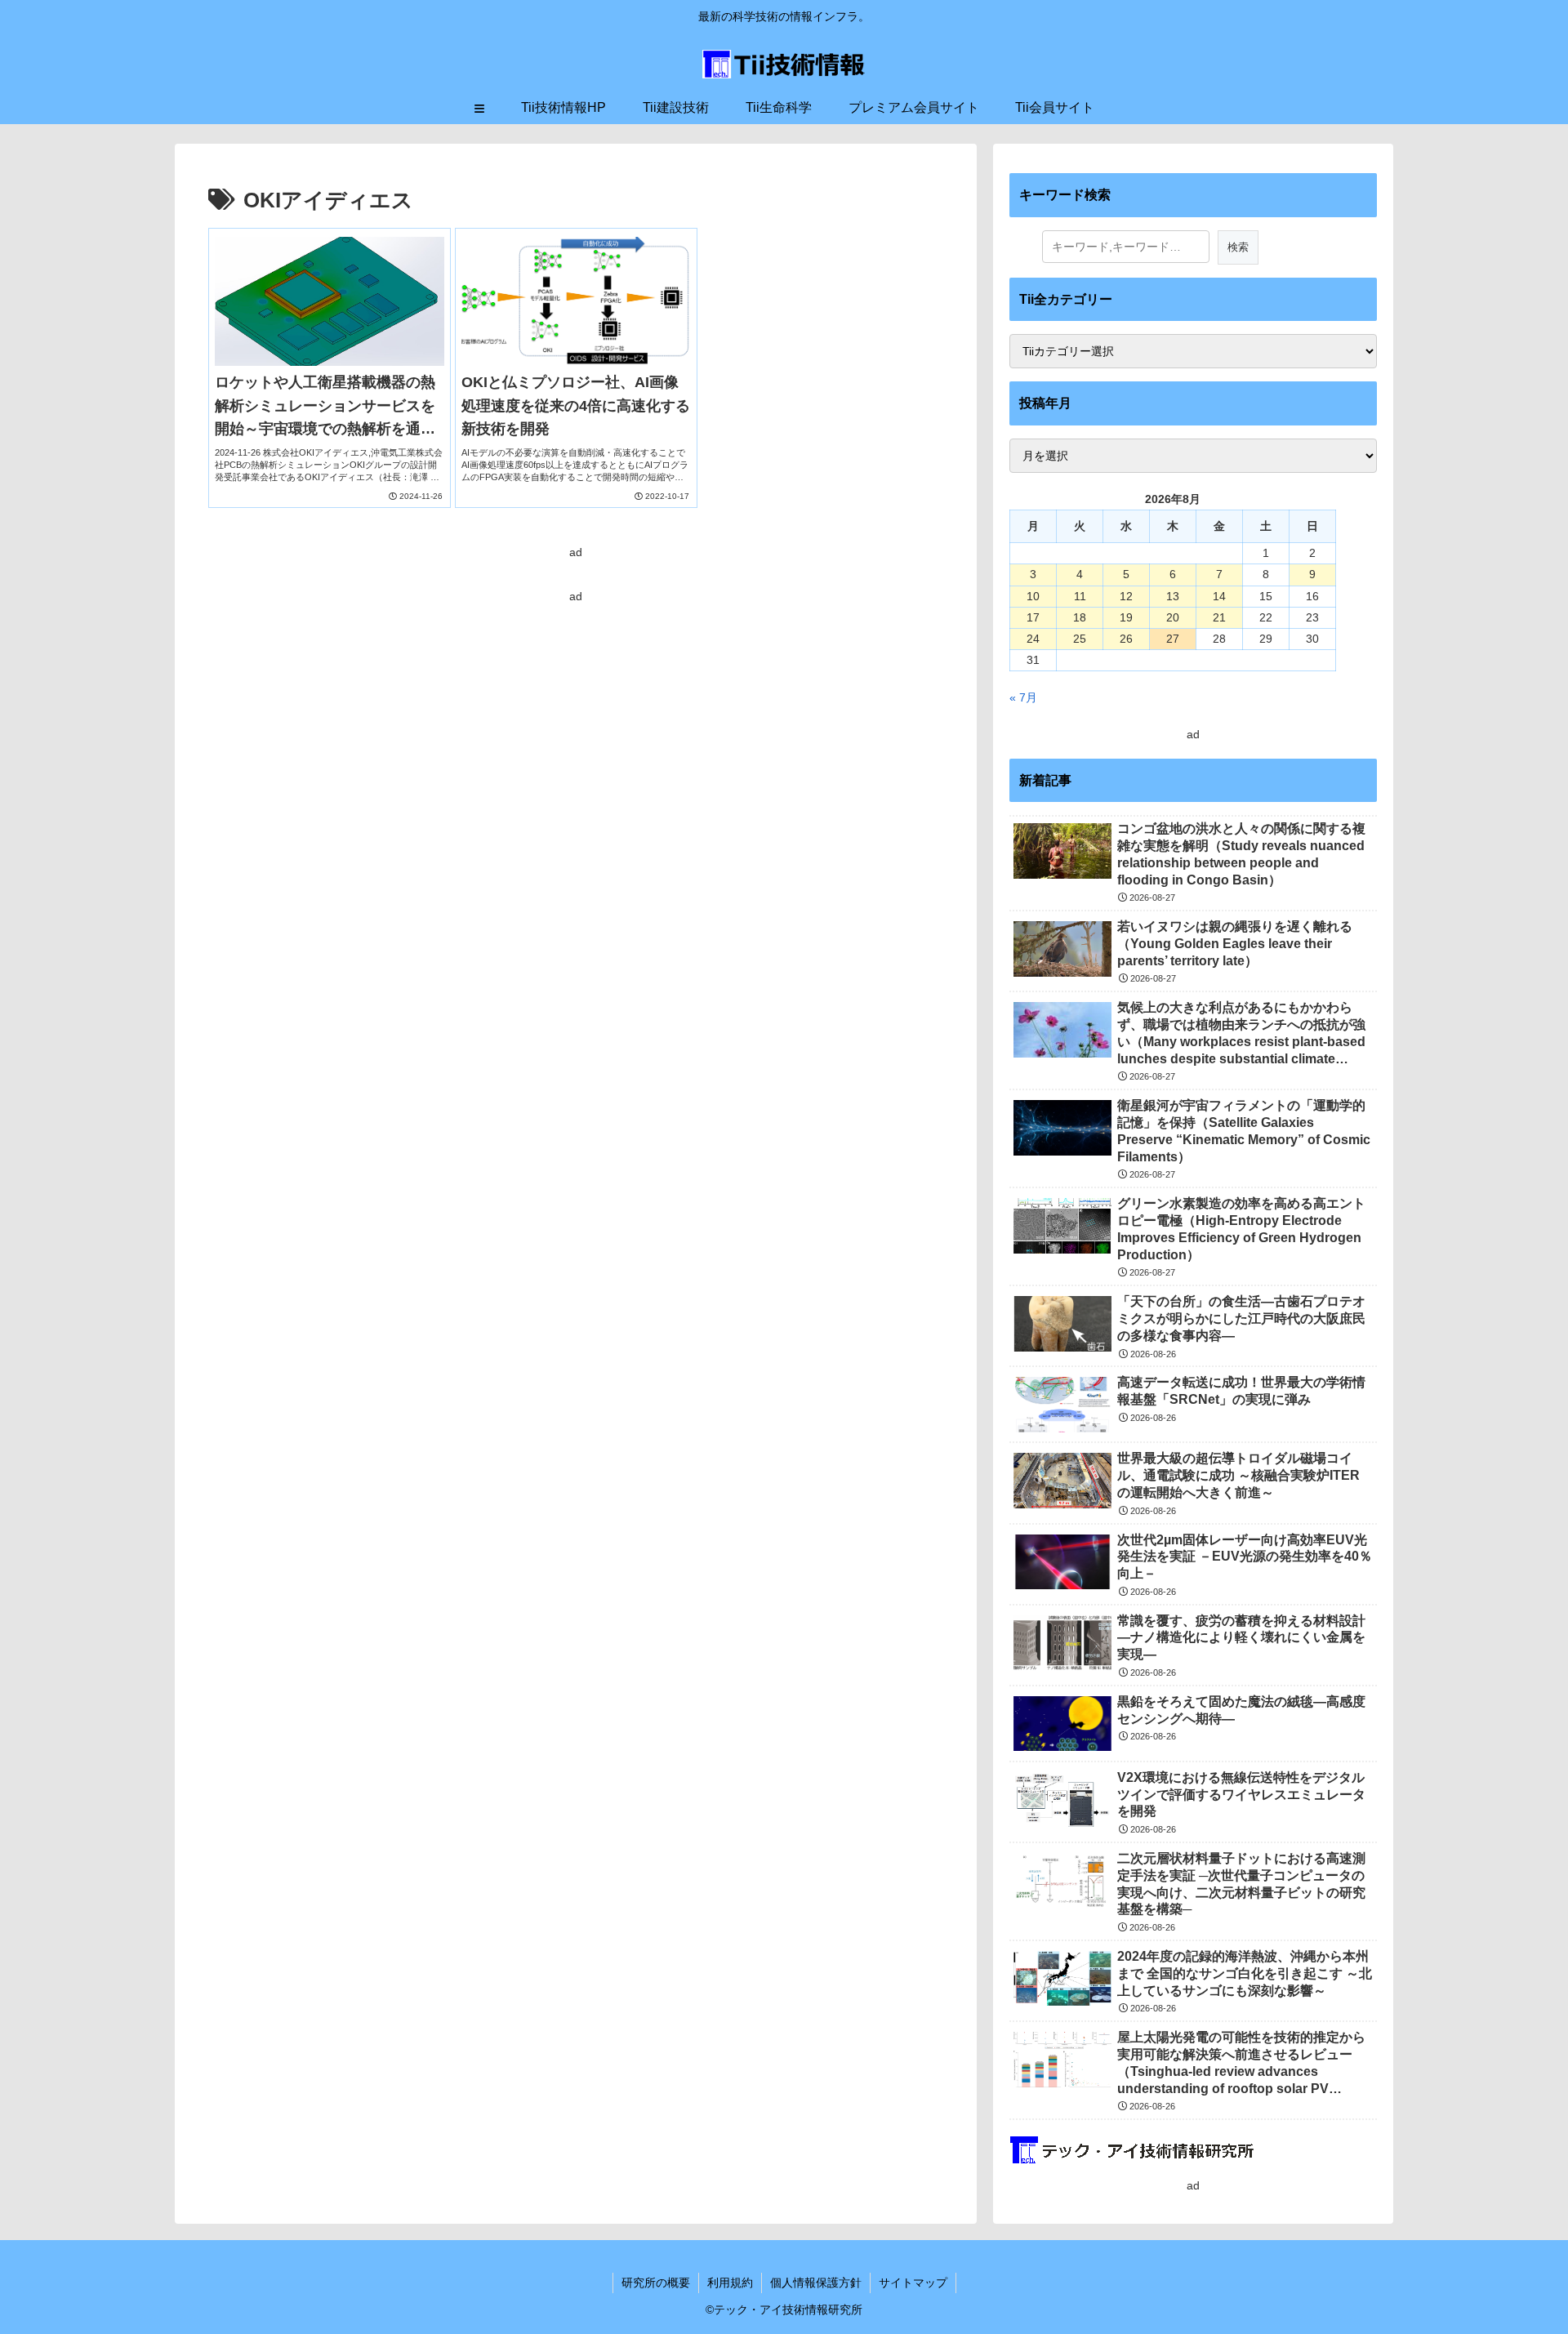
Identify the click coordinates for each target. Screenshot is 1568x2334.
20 (1173, 617)
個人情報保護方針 (816, 2283)
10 (1033, 596)
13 (1173, 596)
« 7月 (1023, 697)
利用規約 (730, 2283)
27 (1173, 639)
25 (1080, 639)
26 (1126, 639)
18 (1080, 617)
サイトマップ (913, 2283)
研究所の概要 (656, 2283)
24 (1033, 639)
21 (1219, 617)
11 (1080, 596)
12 (1126, 596)
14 (1219, 596)
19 (1126, 617)
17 (1033, 617)
